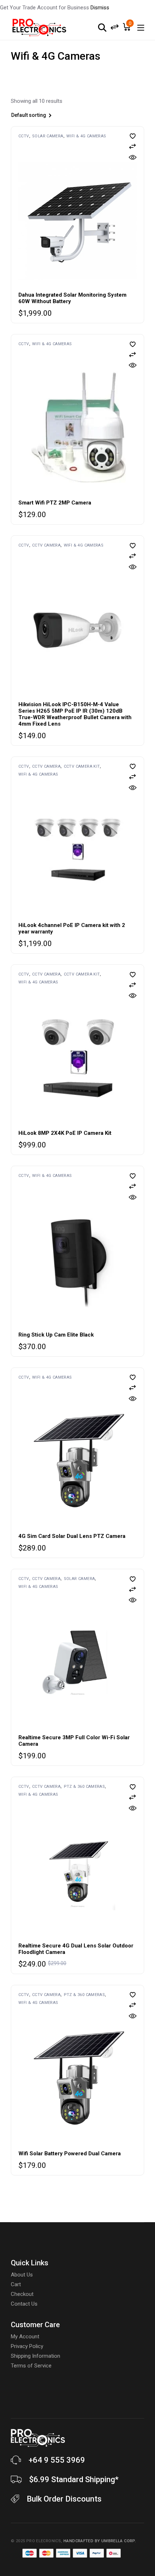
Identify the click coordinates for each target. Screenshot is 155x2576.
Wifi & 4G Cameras (86, 136)
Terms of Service (31, 2366)
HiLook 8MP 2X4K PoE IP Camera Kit (65, 1133)
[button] (133, 136)
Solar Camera (48, 136)
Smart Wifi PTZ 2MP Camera (55, 503)
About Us (22, 2275)
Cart (16, 2284)
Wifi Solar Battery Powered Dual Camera (70, 2153)
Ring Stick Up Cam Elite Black (56, 1335)
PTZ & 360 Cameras (85, 1787)
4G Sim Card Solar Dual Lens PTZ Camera (72, 1536)
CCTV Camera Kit (82, 766)
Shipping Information (36, 2356)
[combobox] (50, 116)
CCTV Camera (46, 545)
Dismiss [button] (100, 8)
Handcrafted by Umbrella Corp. (100, 2541)
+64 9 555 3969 (57, 2460)
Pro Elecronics (44, 2541)
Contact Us (24, 2304)
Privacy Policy (27, 2346)
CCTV (24, 136)
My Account (25, 2337)
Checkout (22, 2294)
